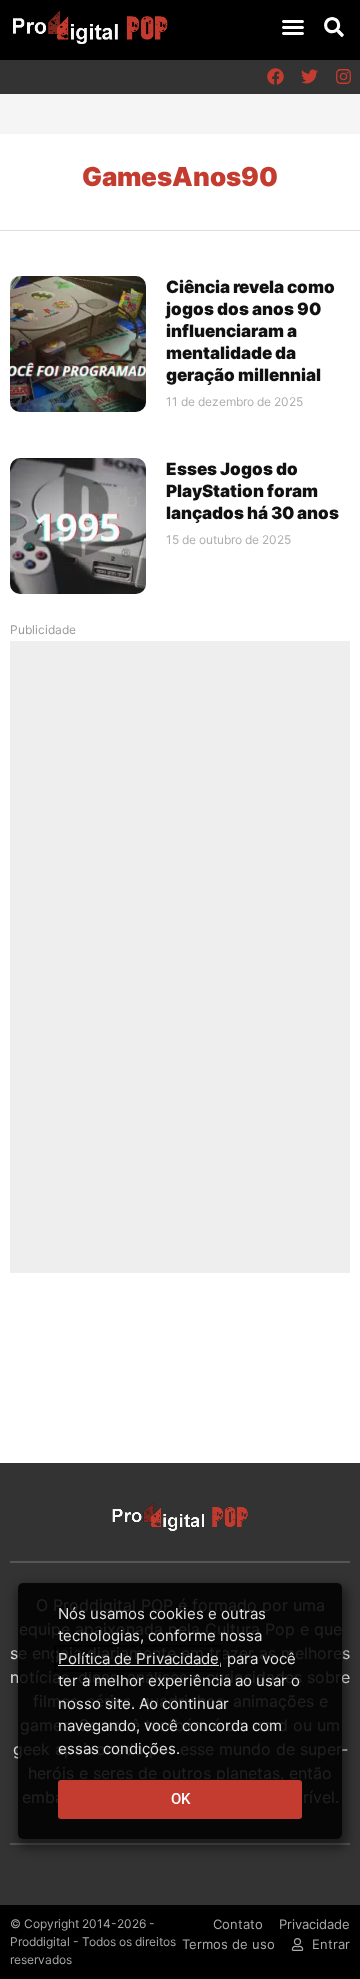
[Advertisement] (180, 956)
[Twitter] (309, 77)
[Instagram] (343, 77)
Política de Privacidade (138, 1658)
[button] (293, 27)
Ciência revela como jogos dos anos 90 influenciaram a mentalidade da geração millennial (250, 331)
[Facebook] (275, 77)
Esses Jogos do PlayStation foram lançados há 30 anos (252, 491)
